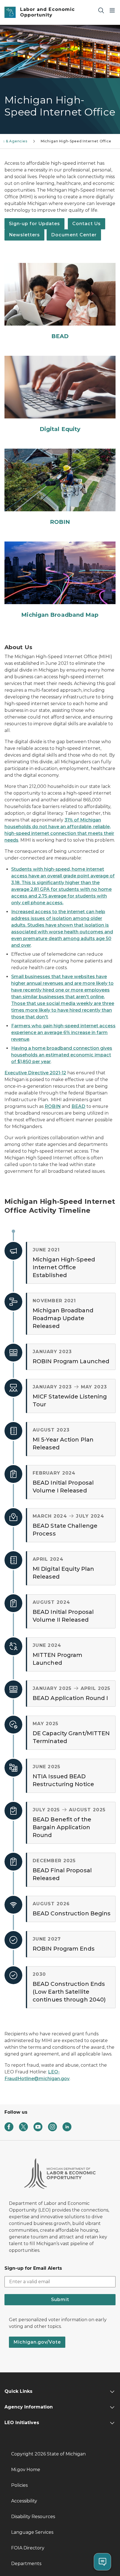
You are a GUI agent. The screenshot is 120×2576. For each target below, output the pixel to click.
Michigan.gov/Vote (37, 2342)
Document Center (74, 235)
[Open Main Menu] (112, 10)
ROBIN (53, 1106)
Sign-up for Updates (34, 224)
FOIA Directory (28, 2548)
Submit (60, 2300)
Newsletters (24, 235)
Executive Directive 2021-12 (35, 1073)
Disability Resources (33, 2517)
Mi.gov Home (26, 2470)
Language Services (32, 2532)
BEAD (78, 1106)
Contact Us (87, 224)
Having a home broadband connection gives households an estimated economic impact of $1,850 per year (62, 1055)
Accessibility (24, 2501)
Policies (19, 2485)
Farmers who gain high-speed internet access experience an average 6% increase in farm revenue (63, 1032)
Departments (26, 2564)
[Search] (101, 10)
